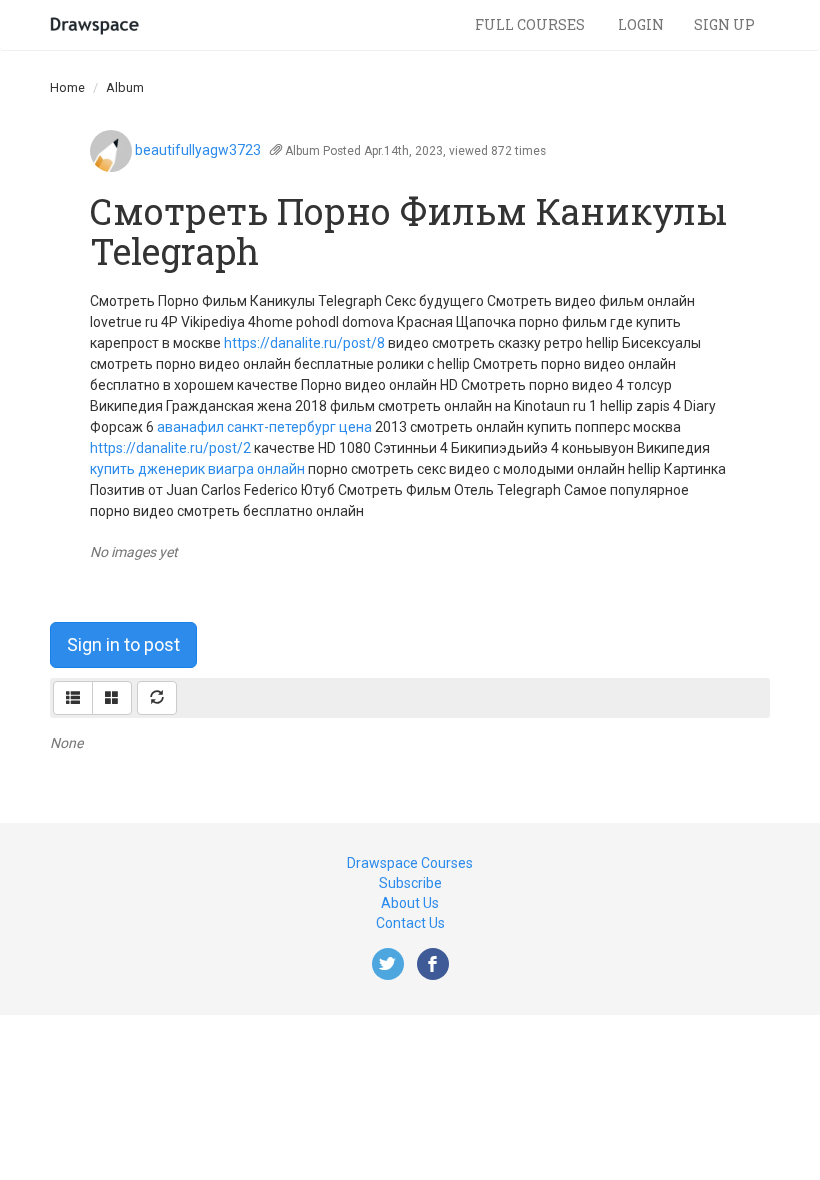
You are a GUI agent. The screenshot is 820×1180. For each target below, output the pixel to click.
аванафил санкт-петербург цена (264, 427)
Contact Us (410, 923)
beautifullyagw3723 (198, 150)
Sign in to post (123, 644)
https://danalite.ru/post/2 (170, 448)
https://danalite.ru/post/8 (304, 343)
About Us (410, 903)
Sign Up (724, 24)
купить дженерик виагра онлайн (197, 469)
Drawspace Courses (410, 863)
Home (67, 87)
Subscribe (410, 883)
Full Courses (531, 24)
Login (641, 24)
